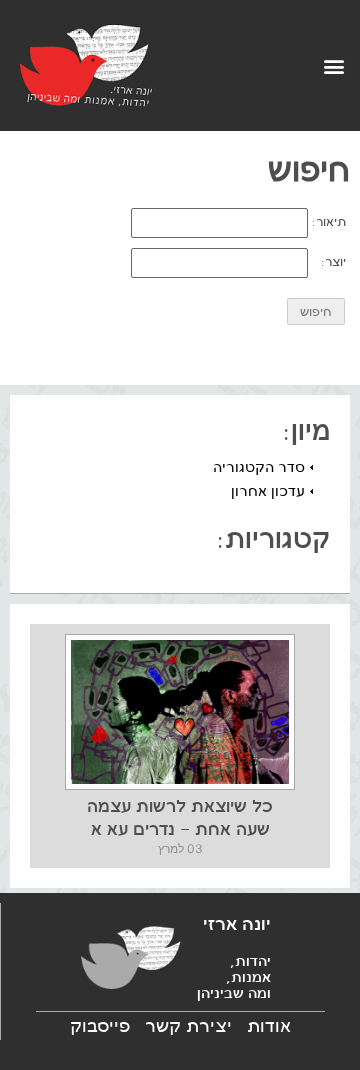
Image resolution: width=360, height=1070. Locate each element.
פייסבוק (100, 1026)
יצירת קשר (188, 1026)
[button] (333, 65)
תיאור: (329, 222)
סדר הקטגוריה (259, 467)
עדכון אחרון (268, 491)
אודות (269, 1026)
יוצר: (333, 262)
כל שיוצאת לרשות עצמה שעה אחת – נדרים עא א (180, 816)
